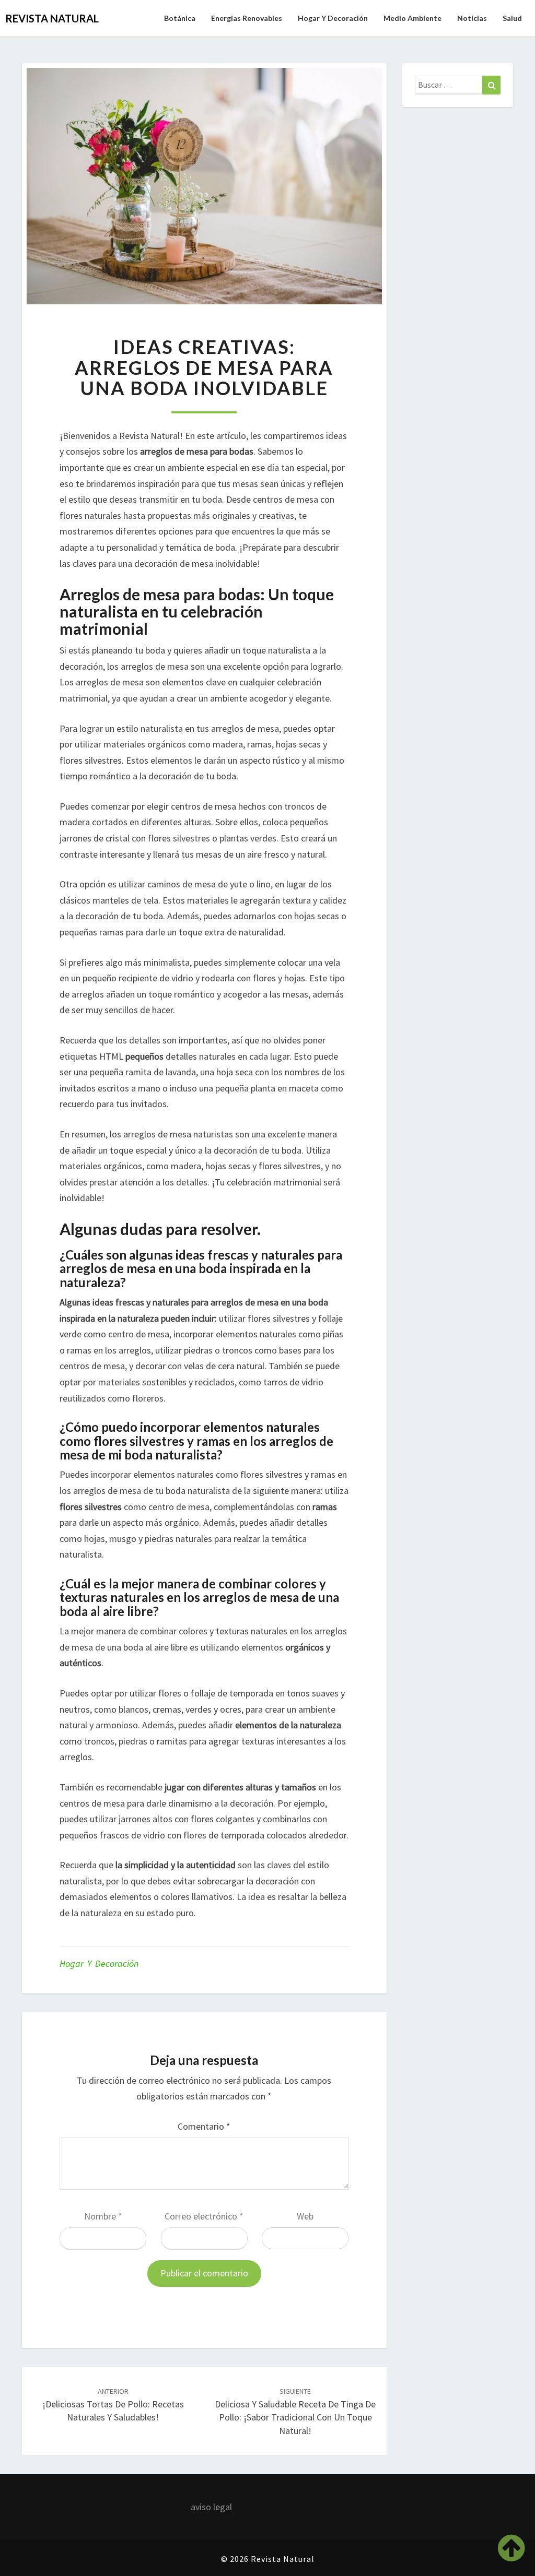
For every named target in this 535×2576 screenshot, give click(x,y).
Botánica (180, 18)
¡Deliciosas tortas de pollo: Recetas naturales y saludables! (113, 2405)
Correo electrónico (204, 2216)
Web (305, 2216)
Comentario (204, 2126)
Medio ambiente (412, 18)
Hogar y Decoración (333, 18)
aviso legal (211, 2507)
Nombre (103, 2216)
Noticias (472, 18)
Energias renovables (247, 18)
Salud (512, 18)
